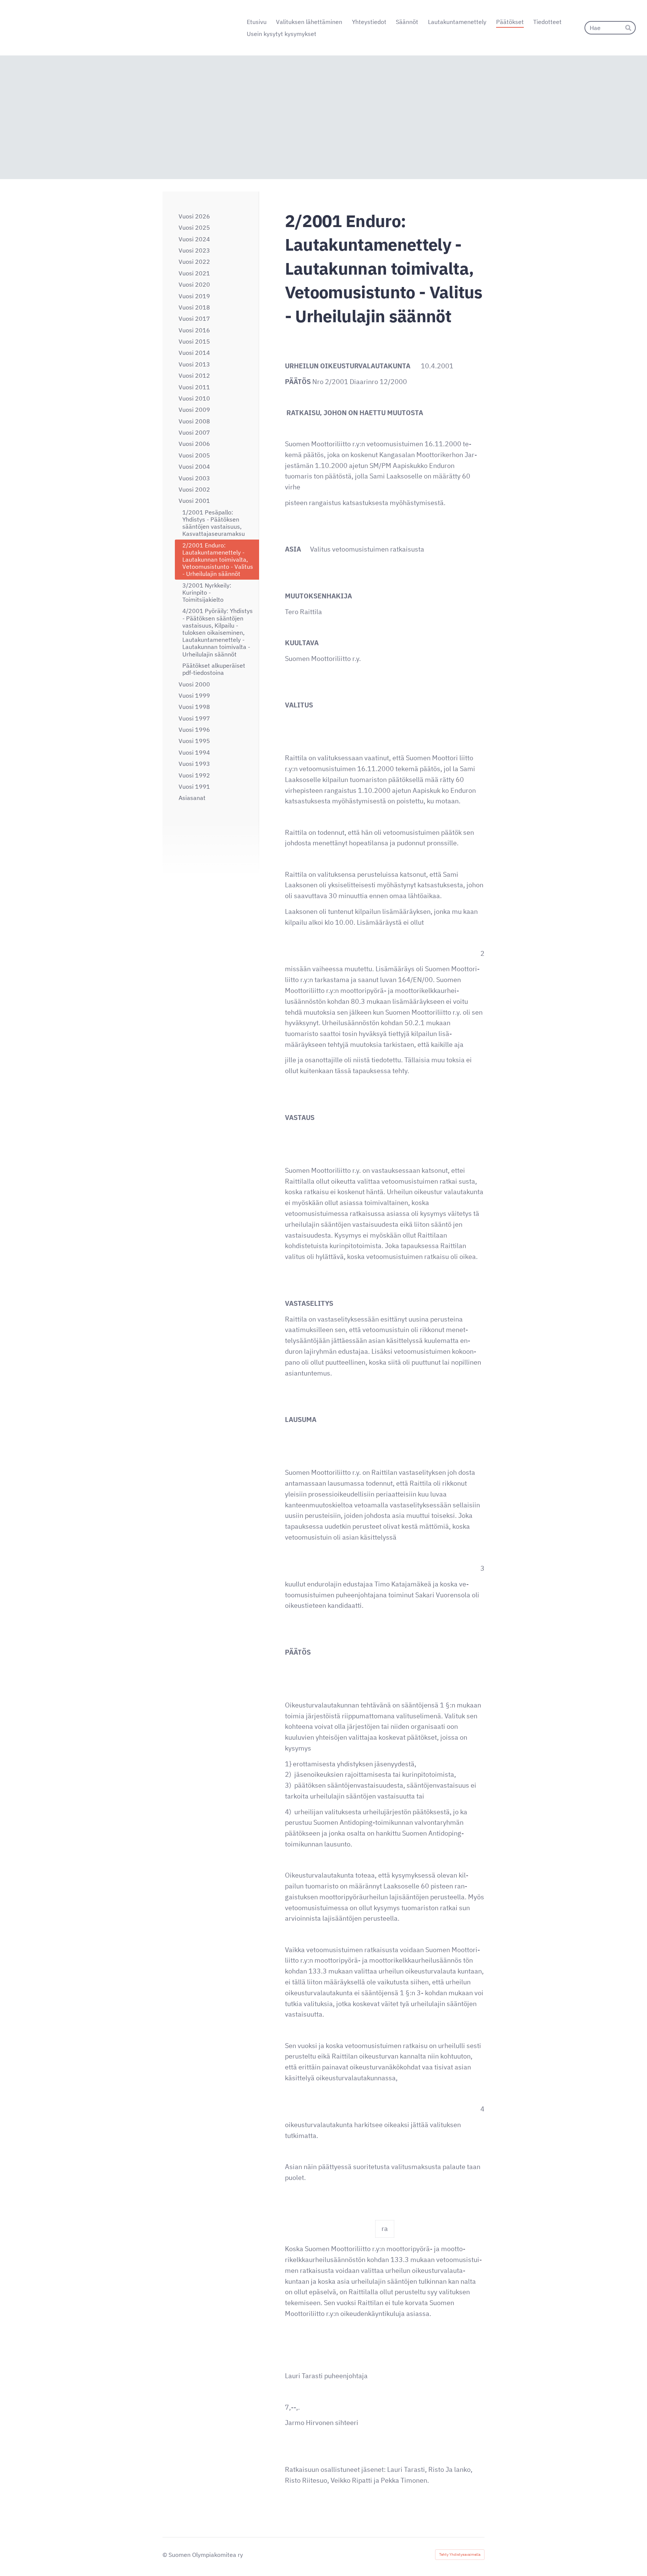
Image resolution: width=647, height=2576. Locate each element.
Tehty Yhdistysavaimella (460, 2554)
